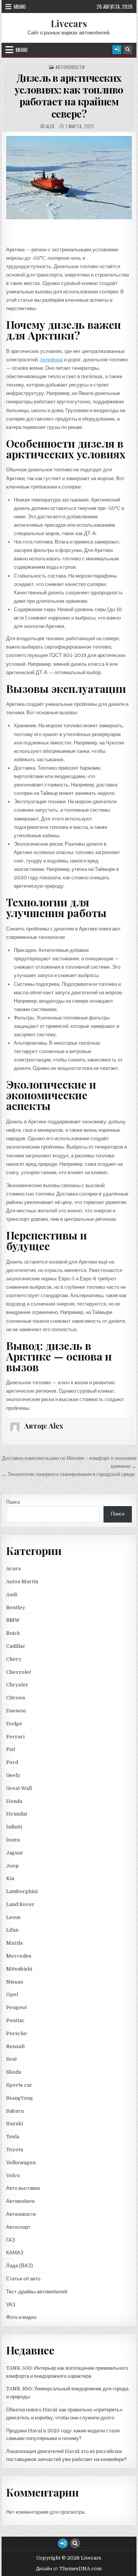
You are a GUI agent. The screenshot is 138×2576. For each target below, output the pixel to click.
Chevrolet (19, 1672)
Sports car (19, 2085)
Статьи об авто (23, 2279)
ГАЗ (11, 2240)
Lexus (13, 1917)
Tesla (13, 2137)
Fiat (11, 1749)
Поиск (13, 1502)
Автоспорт (18, 2227)
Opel (12, 1994)
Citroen (16, 1698)
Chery (14, 1659)
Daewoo (16, 1711)
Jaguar (15, 1853)
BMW (13, 1620)
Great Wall (19, 1788)
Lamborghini (22, 1891)
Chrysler (17, 1685)
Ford (12, 1762)
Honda (14, 1801)
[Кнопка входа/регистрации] (117, 50)
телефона (51, 360)
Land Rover (20, 1904)
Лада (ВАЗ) (20, 2266)
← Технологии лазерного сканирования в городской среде (68, 1474)
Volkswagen (21, 2163)
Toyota (15, 2150)
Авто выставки (23, 2188)
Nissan (15, 1982)
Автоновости (70, 67)
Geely (13, 1775)
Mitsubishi (19, 1969)
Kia (10, 1878)
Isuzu (13, 1840)
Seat (11, 2059)
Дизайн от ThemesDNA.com (69, 2569)
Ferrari (16, 1737)
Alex (50, 126)
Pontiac (15, 2020)
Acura (13, 1569)
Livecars (69, 23)
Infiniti (14, 1827)
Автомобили (20, 2201)
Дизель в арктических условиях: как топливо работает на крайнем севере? (69, 96)
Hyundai (16, 1814)
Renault (16, 2046)
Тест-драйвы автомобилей (37, 2292)
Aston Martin (22, 1582)
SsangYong (20, 2098)
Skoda (14, 2072)
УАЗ (11, 2305)
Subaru (15, 2111)
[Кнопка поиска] (128, 50)
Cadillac (16, 1646)
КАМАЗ (15, 2253)
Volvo (13, 2176)
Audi (12, 1595)
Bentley (16, 1608)
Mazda (14, 1943)
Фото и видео (21, 2317)
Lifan (12, 1930)
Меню (20, 6)
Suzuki (15, 2124)
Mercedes (19, 1956)
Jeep (12, 1866)
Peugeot (16, 2007)
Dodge (14, 1724)
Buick (13, 1633)
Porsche (16, 2033)
